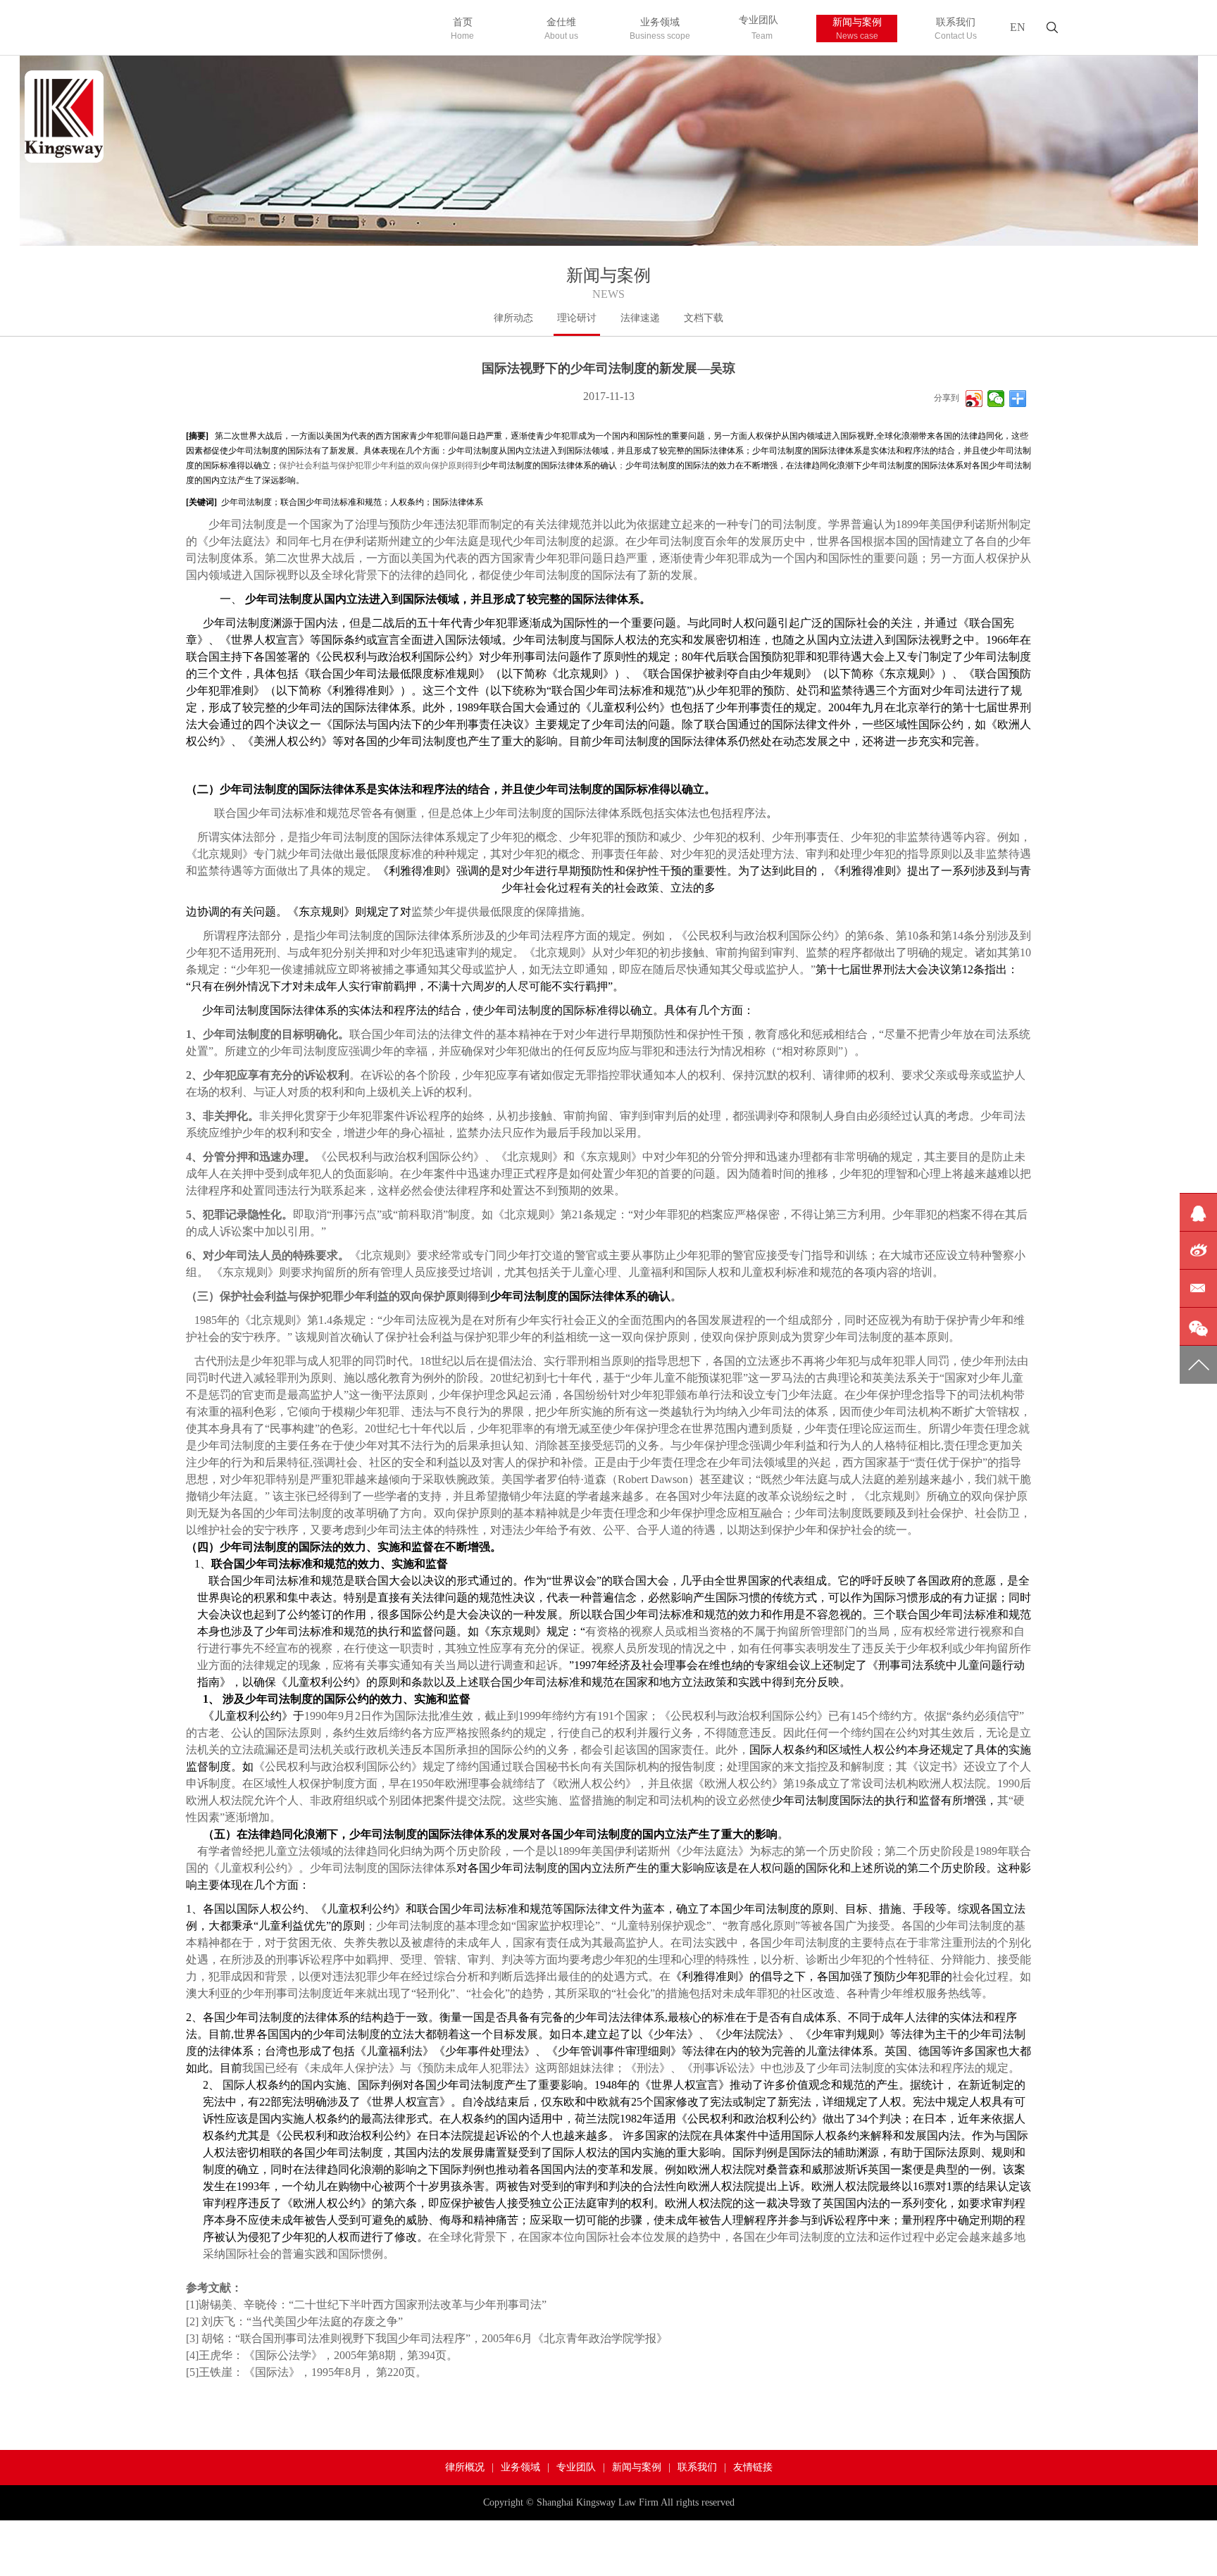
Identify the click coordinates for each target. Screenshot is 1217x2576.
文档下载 (704, 318)
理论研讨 (577, 318)
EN (1018, 27)
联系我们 (956, 29)
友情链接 (753, 2467)
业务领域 (660, 29)
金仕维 (561, 29)
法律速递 (640, 318)
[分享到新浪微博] (974, 399)
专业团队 (759, 28)
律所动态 (513, 318)
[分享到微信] (996, 399)
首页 (462, 29)
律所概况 (465, 2467)
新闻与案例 (857, 29)
